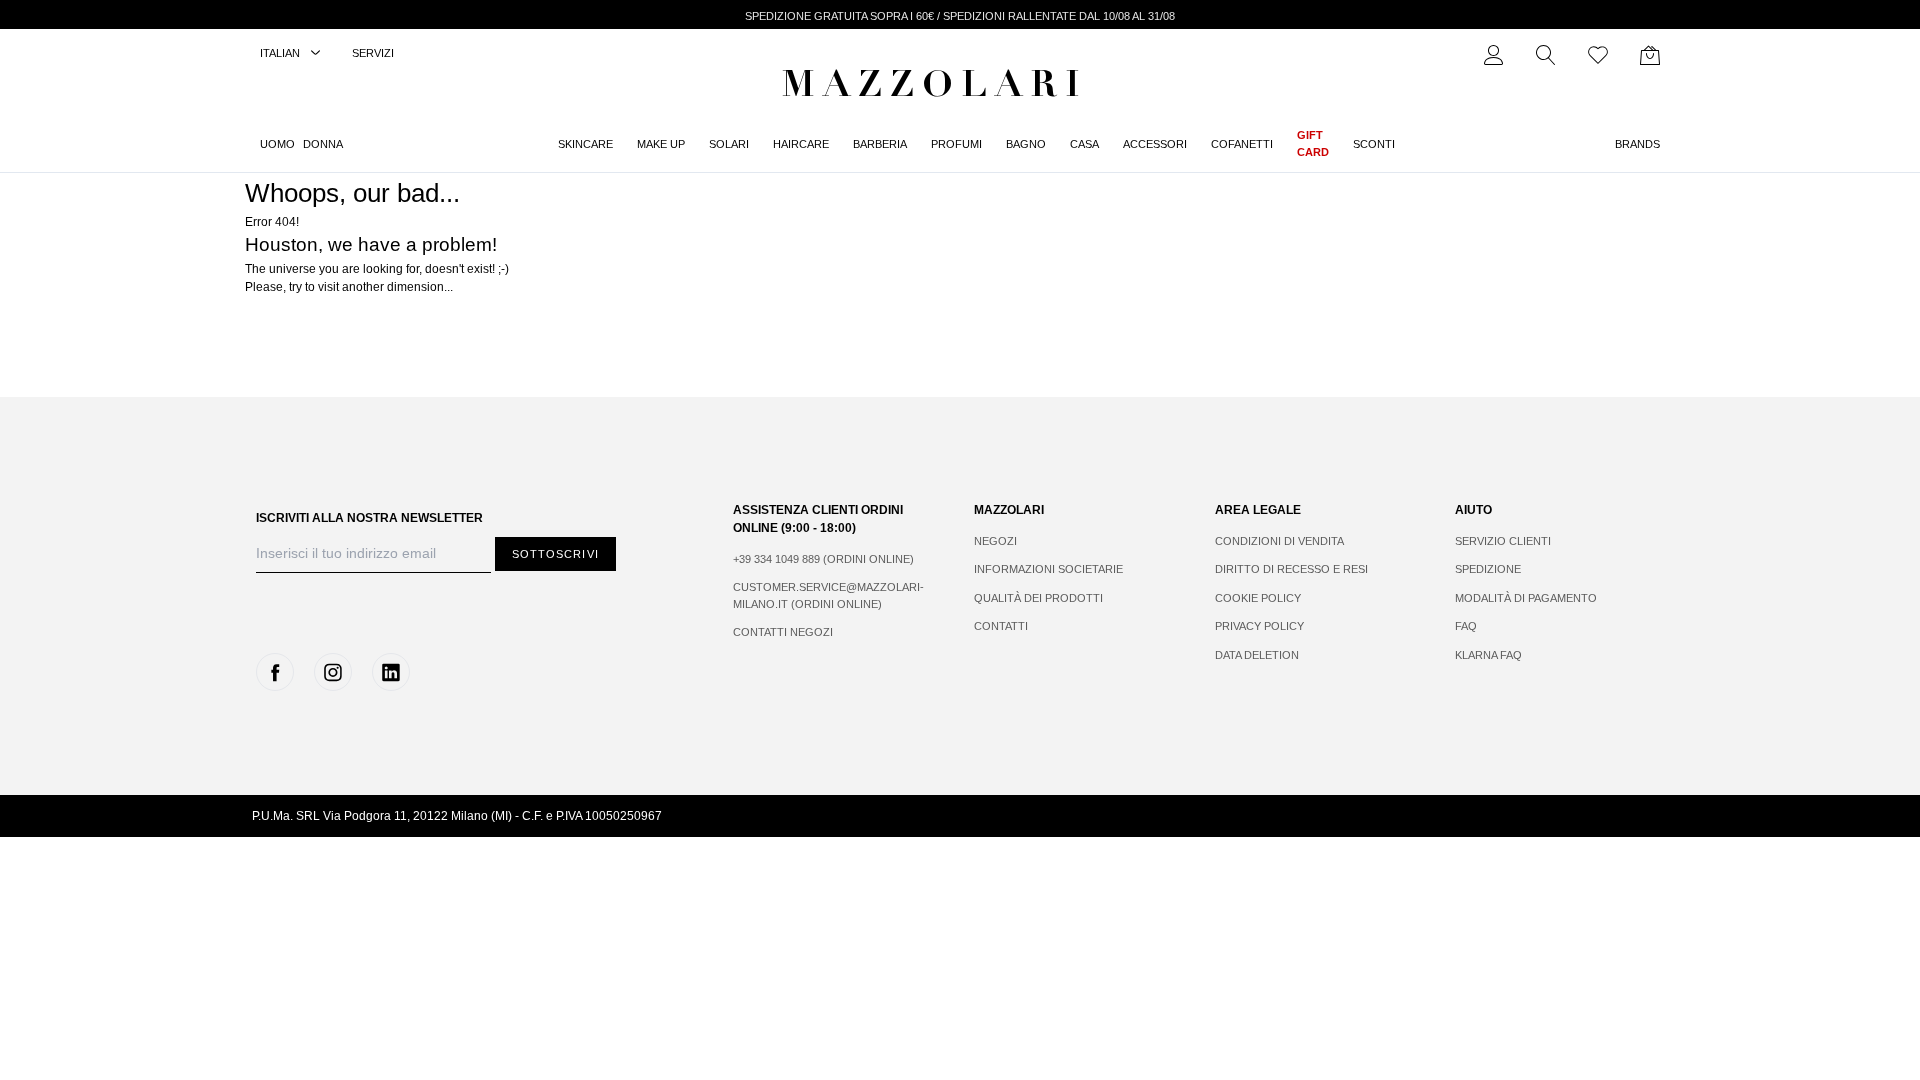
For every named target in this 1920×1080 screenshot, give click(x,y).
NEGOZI (995, 541)
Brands (1637, 144)
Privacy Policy (1259, 626)
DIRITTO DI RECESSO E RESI (1291, 569)
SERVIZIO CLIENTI (1503, 541)
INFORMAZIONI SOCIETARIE (1048, 569)
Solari (729, 144)
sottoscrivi (555, 554)
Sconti (1374, 144)
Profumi (956, 144)
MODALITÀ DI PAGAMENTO (1526, 598)
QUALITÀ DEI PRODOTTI (1038, 598)
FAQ (1466, 626)
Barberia (880, 144)
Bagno (1026, 144)
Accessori (1155, 144)
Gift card (1313, 143)
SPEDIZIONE (1488, 569)
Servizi (373, 53)
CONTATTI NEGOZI (783, 632)
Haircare (801, 144)
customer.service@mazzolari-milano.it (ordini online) (828, 595)
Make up (661, 144)
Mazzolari (935, 88)
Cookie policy (1258, 598)
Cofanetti (1242, 144)
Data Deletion (1257, 655)
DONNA (323, 144)
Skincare (585, 144)
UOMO (277, 144)
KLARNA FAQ (1488, 655)
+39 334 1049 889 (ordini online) (823, 559)
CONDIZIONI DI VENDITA (1279, 541)
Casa (1084, 144)
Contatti (1001, 626)
